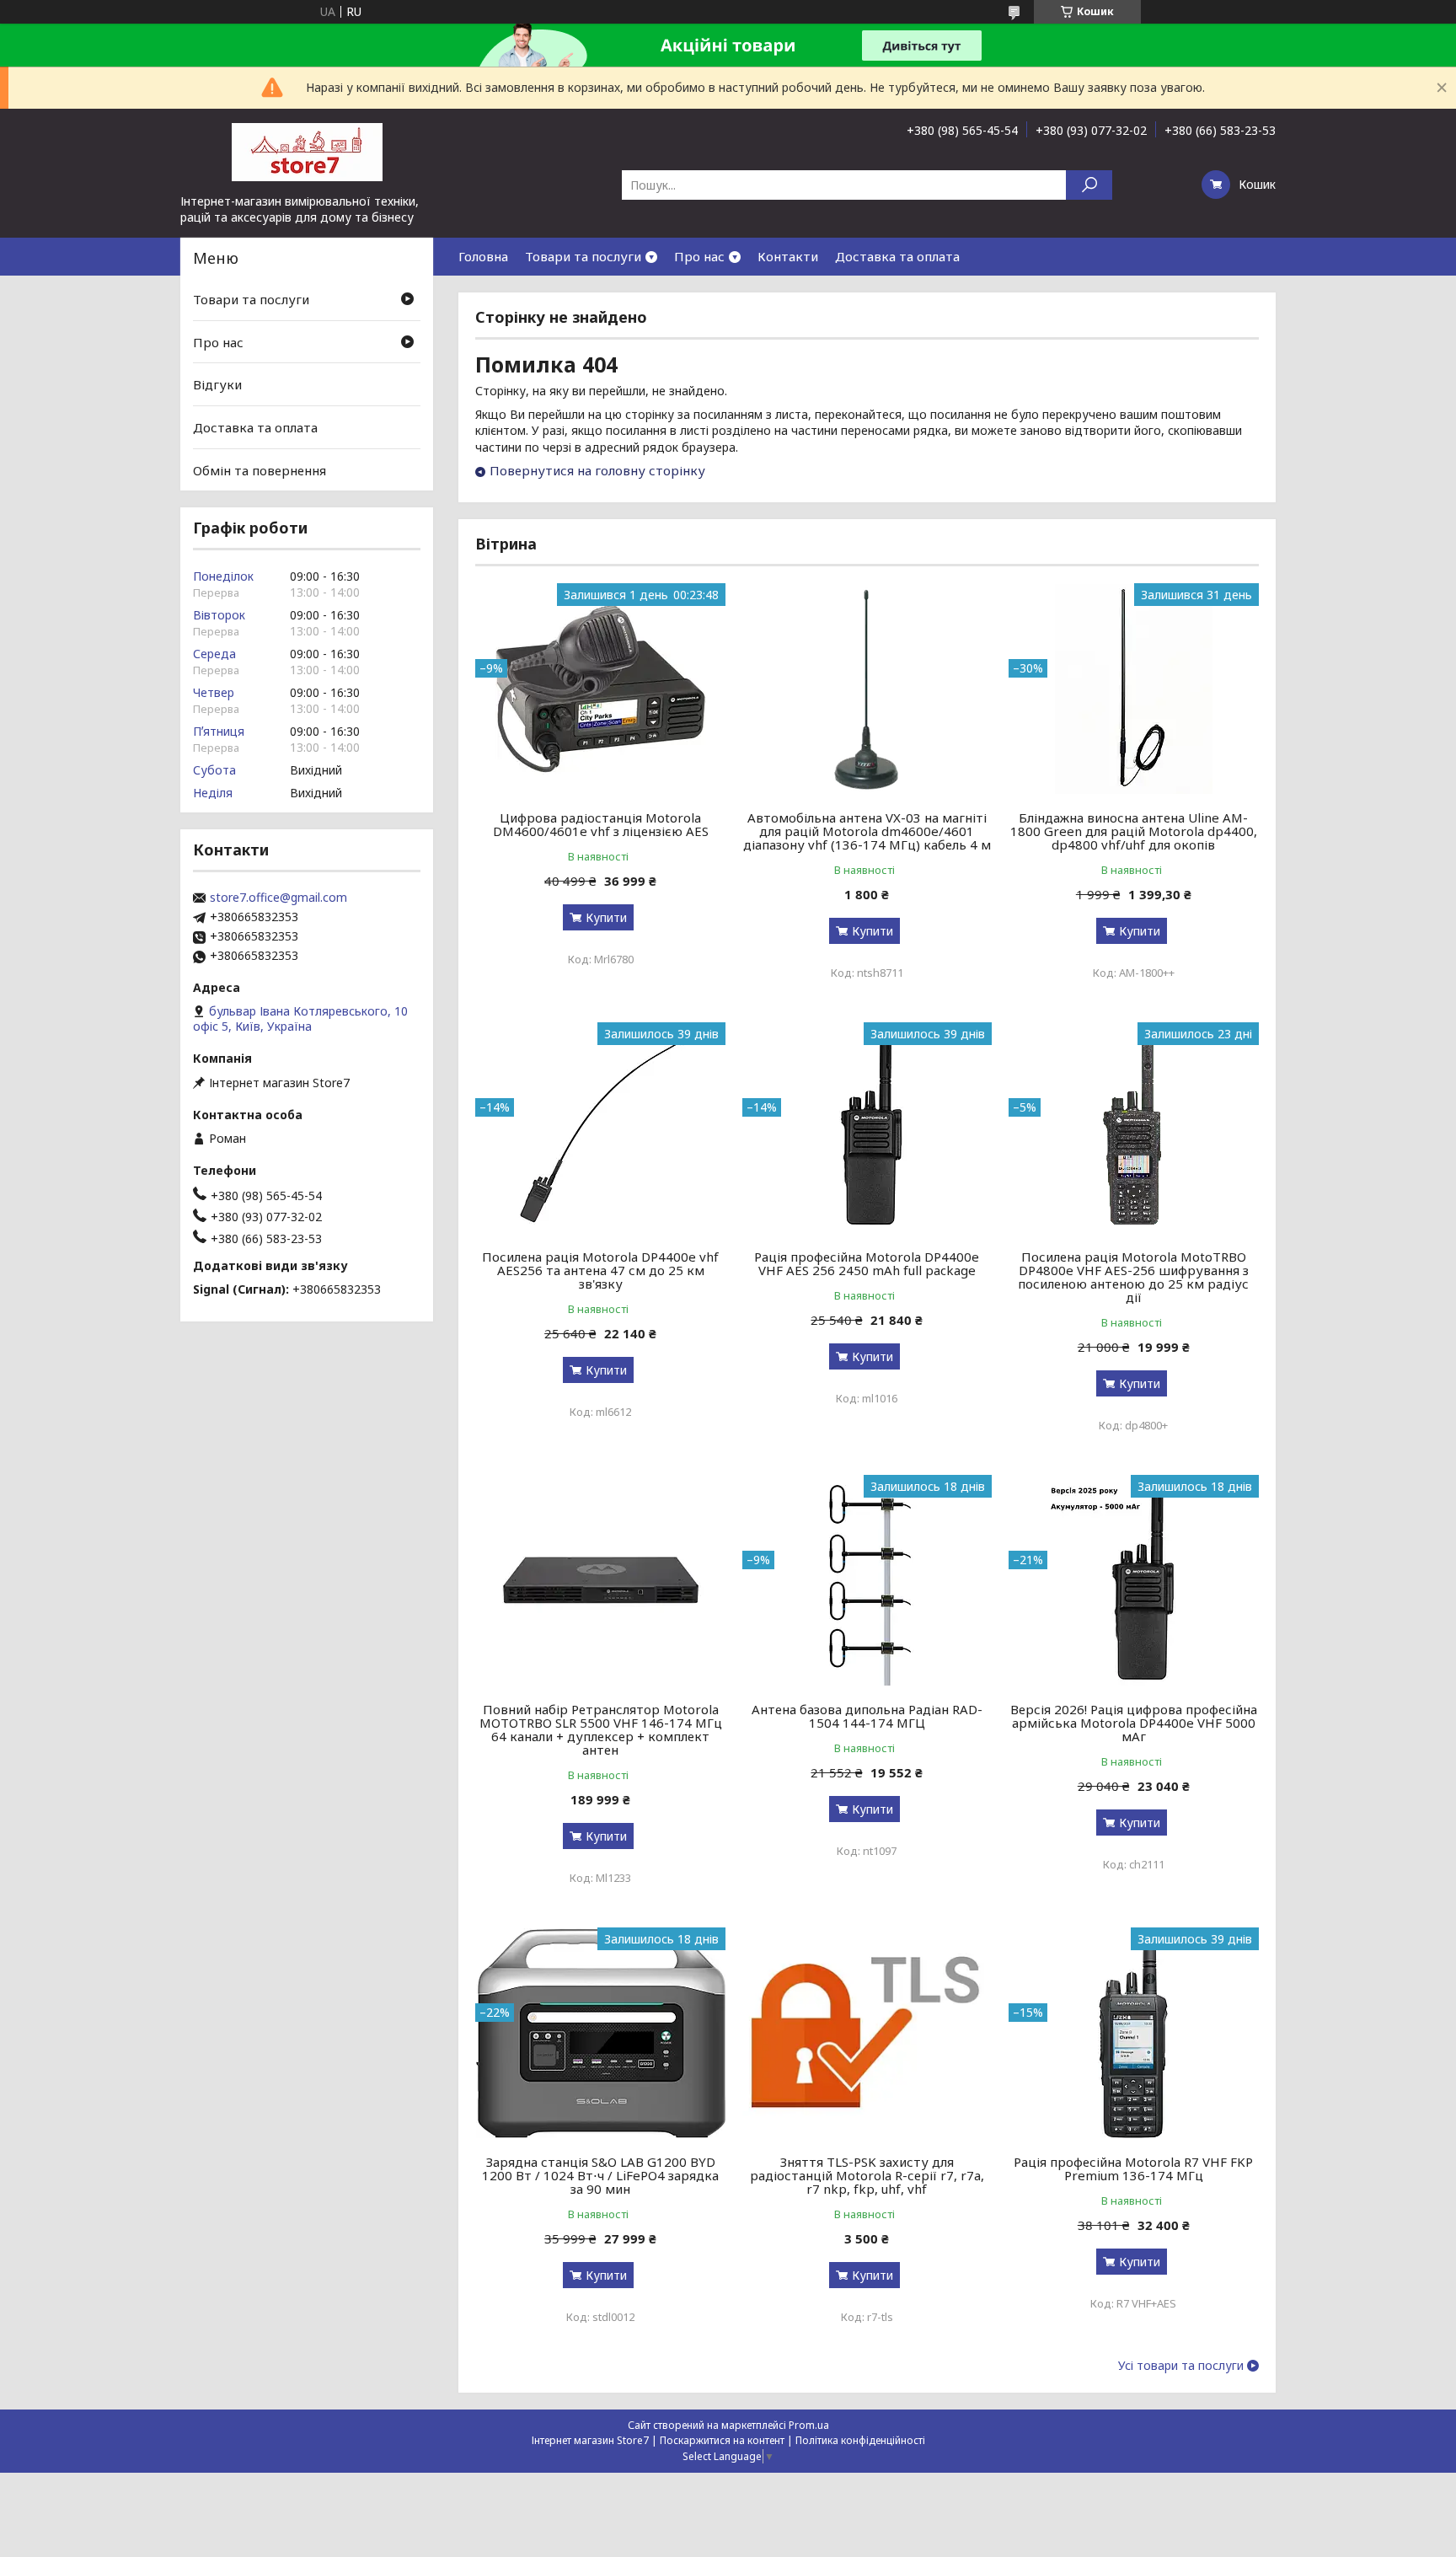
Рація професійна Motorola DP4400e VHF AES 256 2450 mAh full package (867, 1263)
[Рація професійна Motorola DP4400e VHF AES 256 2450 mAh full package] (867, 1128)
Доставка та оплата (897, 256)
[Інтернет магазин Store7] (307, 151)
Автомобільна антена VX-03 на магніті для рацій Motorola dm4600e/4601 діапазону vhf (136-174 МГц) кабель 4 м (867, 831)
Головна (483, 256)
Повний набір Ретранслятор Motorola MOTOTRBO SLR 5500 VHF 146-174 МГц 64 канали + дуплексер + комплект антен (601, 1729)
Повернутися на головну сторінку (597, 470)
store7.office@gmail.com (278, 898)
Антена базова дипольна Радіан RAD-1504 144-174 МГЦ (867, 1716)
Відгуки (217, 384)
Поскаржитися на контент (722, 2440)
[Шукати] (1089, 185)
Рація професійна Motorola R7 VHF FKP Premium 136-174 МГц (1133, 2168)
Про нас (699, 256)
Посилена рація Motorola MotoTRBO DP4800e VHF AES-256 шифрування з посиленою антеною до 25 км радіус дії (1133, 1277)
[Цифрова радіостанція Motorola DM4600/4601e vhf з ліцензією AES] (600, 689)
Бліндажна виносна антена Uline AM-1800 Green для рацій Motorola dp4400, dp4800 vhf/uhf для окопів (1134, 831)
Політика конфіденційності (860, 2440)
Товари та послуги (583, 256)
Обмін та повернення (260, 469)
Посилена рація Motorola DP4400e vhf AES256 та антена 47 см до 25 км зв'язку (600, 1270)
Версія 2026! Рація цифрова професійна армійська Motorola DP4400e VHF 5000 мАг (1134, 1723)
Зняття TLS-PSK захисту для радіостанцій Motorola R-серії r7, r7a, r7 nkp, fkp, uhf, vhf (867, 2175)
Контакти (788, 256)
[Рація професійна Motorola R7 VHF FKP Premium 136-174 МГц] (1134, 2033)
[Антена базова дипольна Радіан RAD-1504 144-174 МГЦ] (867, 1580)
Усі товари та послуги (1181, 2366)
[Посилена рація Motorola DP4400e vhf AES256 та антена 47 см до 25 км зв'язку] (600, 1128)
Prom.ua (809, 2425)
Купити (606, 917)
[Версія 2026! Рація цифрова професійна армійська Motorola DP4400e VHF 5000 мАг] (1134, 1580)
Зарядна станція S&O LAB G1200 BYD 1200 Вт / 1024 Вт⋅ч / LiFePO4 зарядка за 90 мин (600, 2175)
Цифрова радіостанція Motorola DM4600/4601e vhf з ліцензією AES (601, 824)
